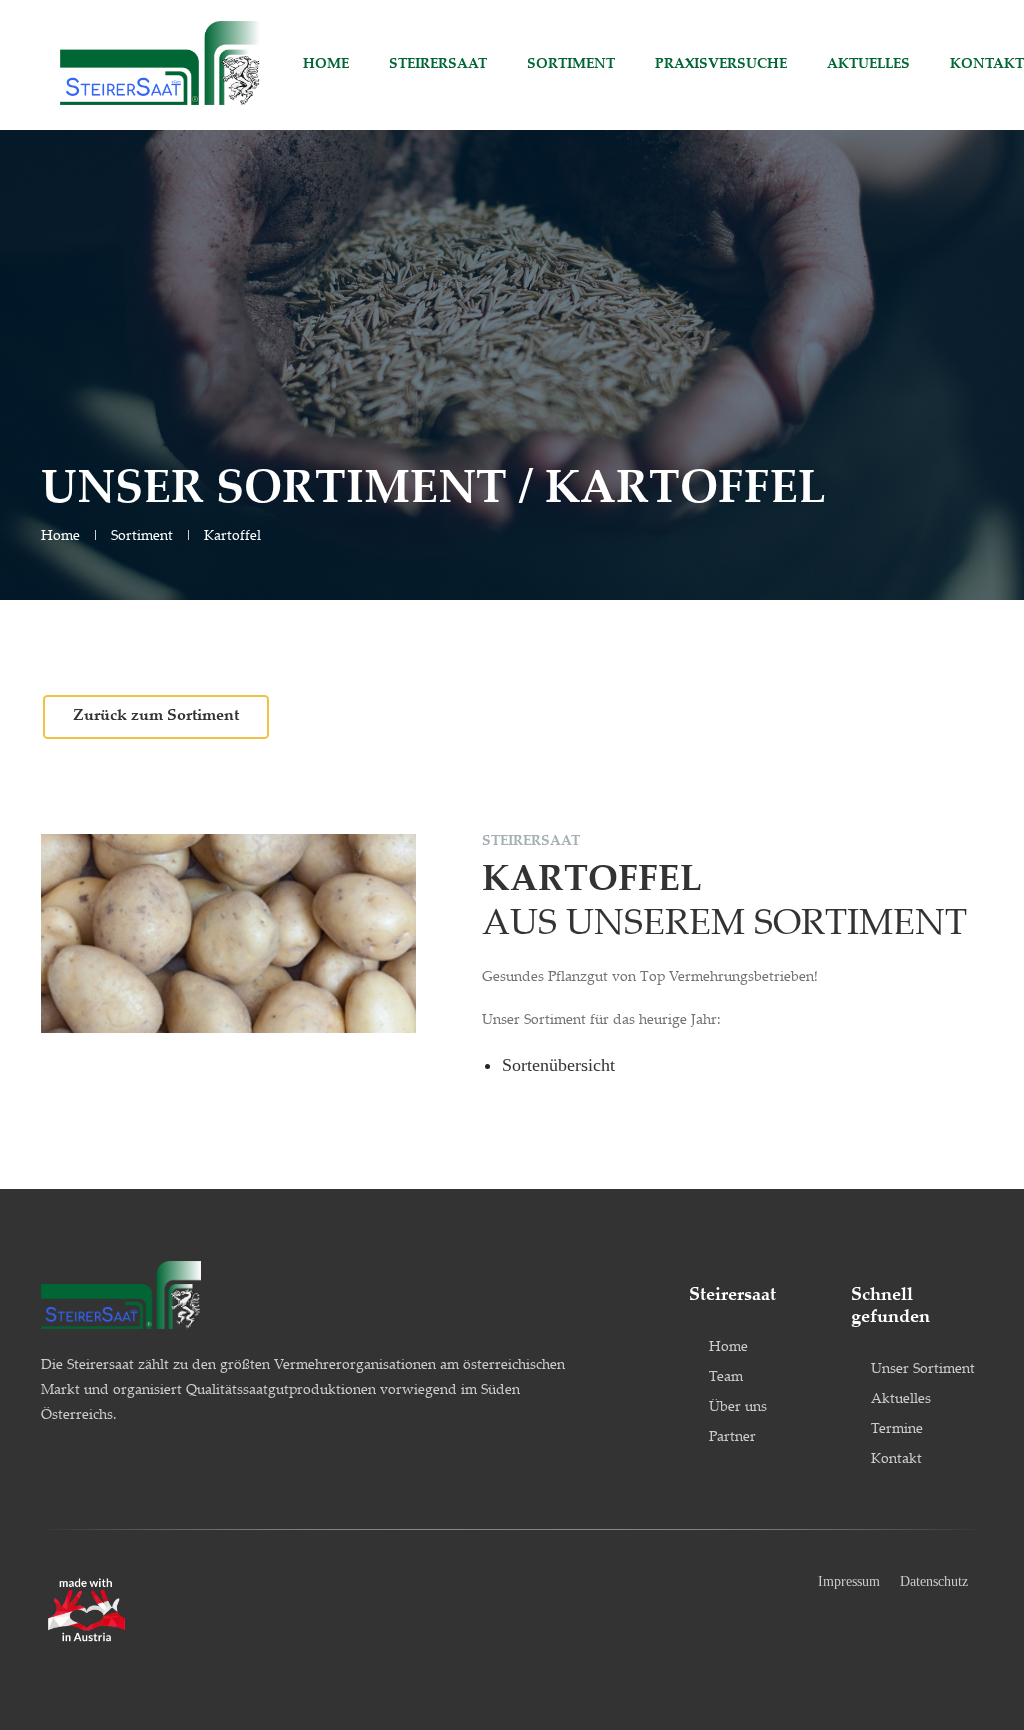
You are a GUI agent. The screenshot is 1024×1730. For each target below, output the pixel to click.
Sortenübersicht (558, 1065)
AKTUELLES (868, 65)
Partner (732, 1438)
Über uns (738, 1408)
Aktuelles (901, 1400)
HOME (326, 65)
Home (60, 537)
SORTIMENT (571, 65)
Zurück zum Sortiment (156, 716)
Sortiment (142, 537)
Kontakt (896, 1460)
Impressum (849, 1581)
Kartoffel (232, 537)
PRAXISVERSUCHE (721, 65)
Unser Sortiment (923, 1370)
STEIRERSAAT (438, 65)
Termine (897, 1430)
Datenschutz (934, 1581)
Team (726, 1378)
